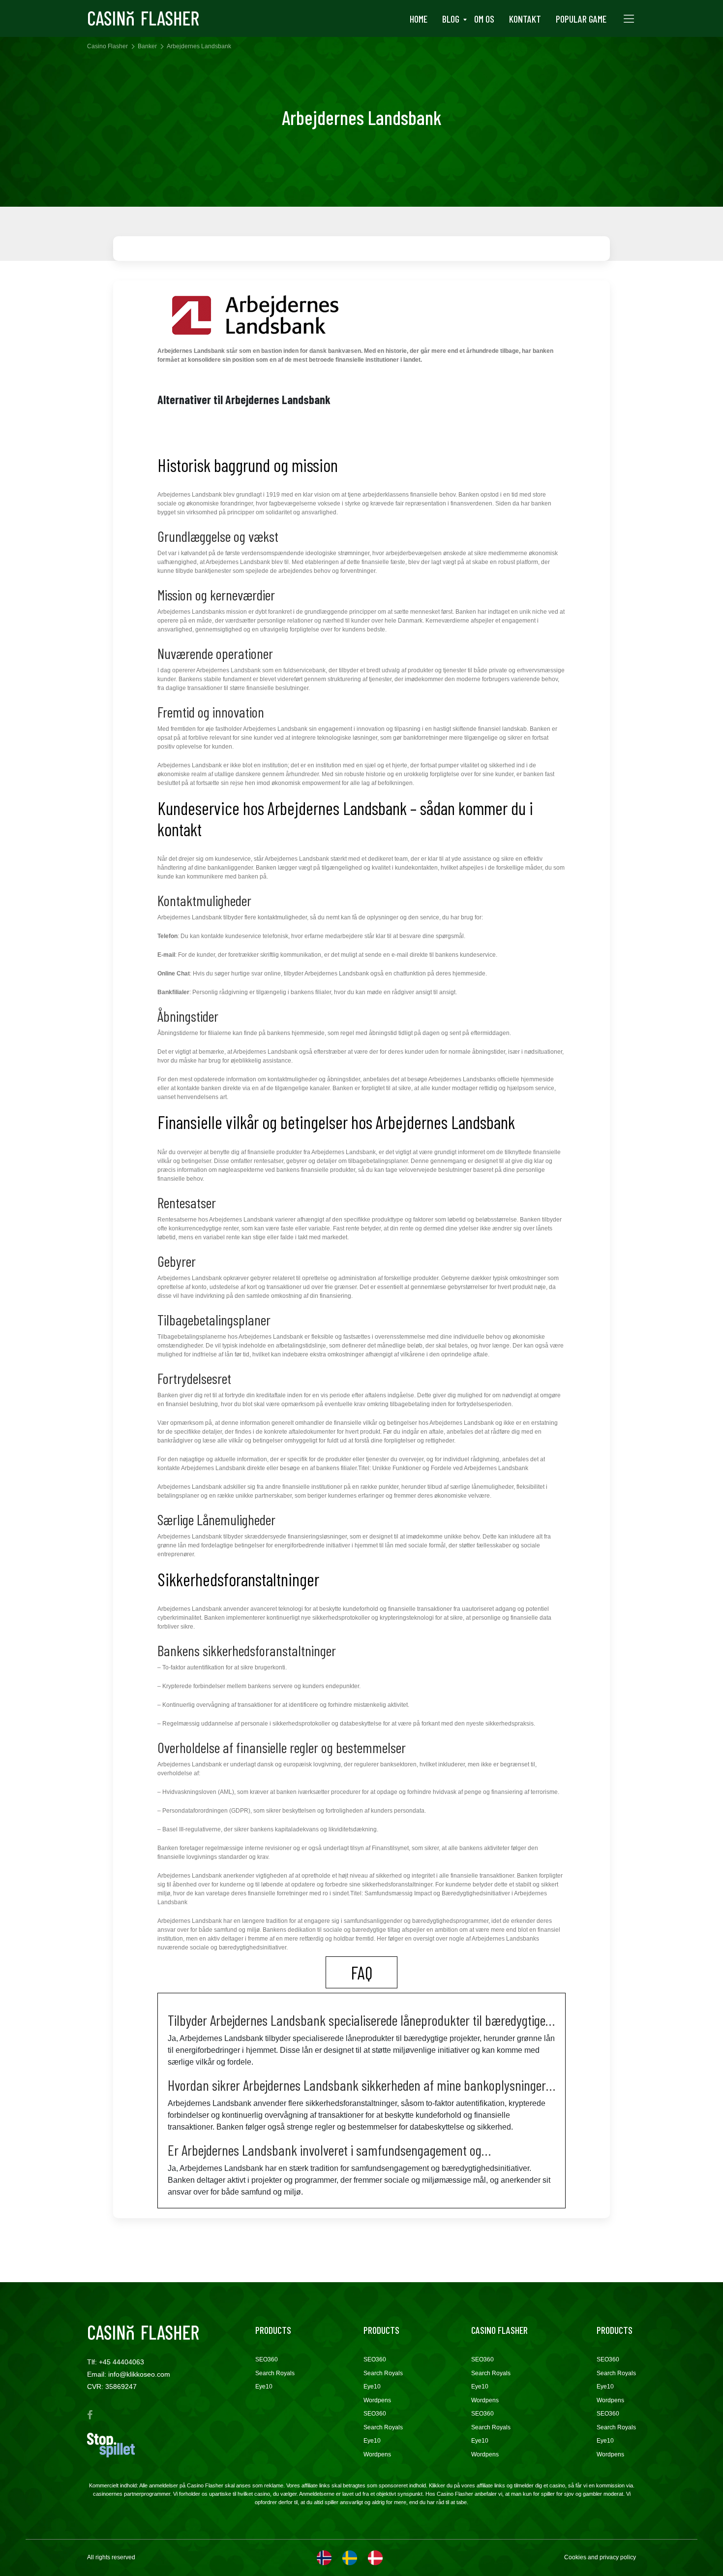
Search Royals (275, 2373)
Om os (484, 19)
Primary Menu (629, 19)
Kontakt (525, 19)
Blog (451, 19)
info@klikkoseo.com (139, 2374)
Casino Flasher (107, 46)
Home (419, 19)
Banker (147, 46)
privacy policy (618, 2557)
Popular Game (581, 19)
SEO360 (267, 2359)
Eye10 (264, 2387)
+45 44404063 (121, 2362)
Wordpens (377, 2400)
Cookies (576, 2557)
